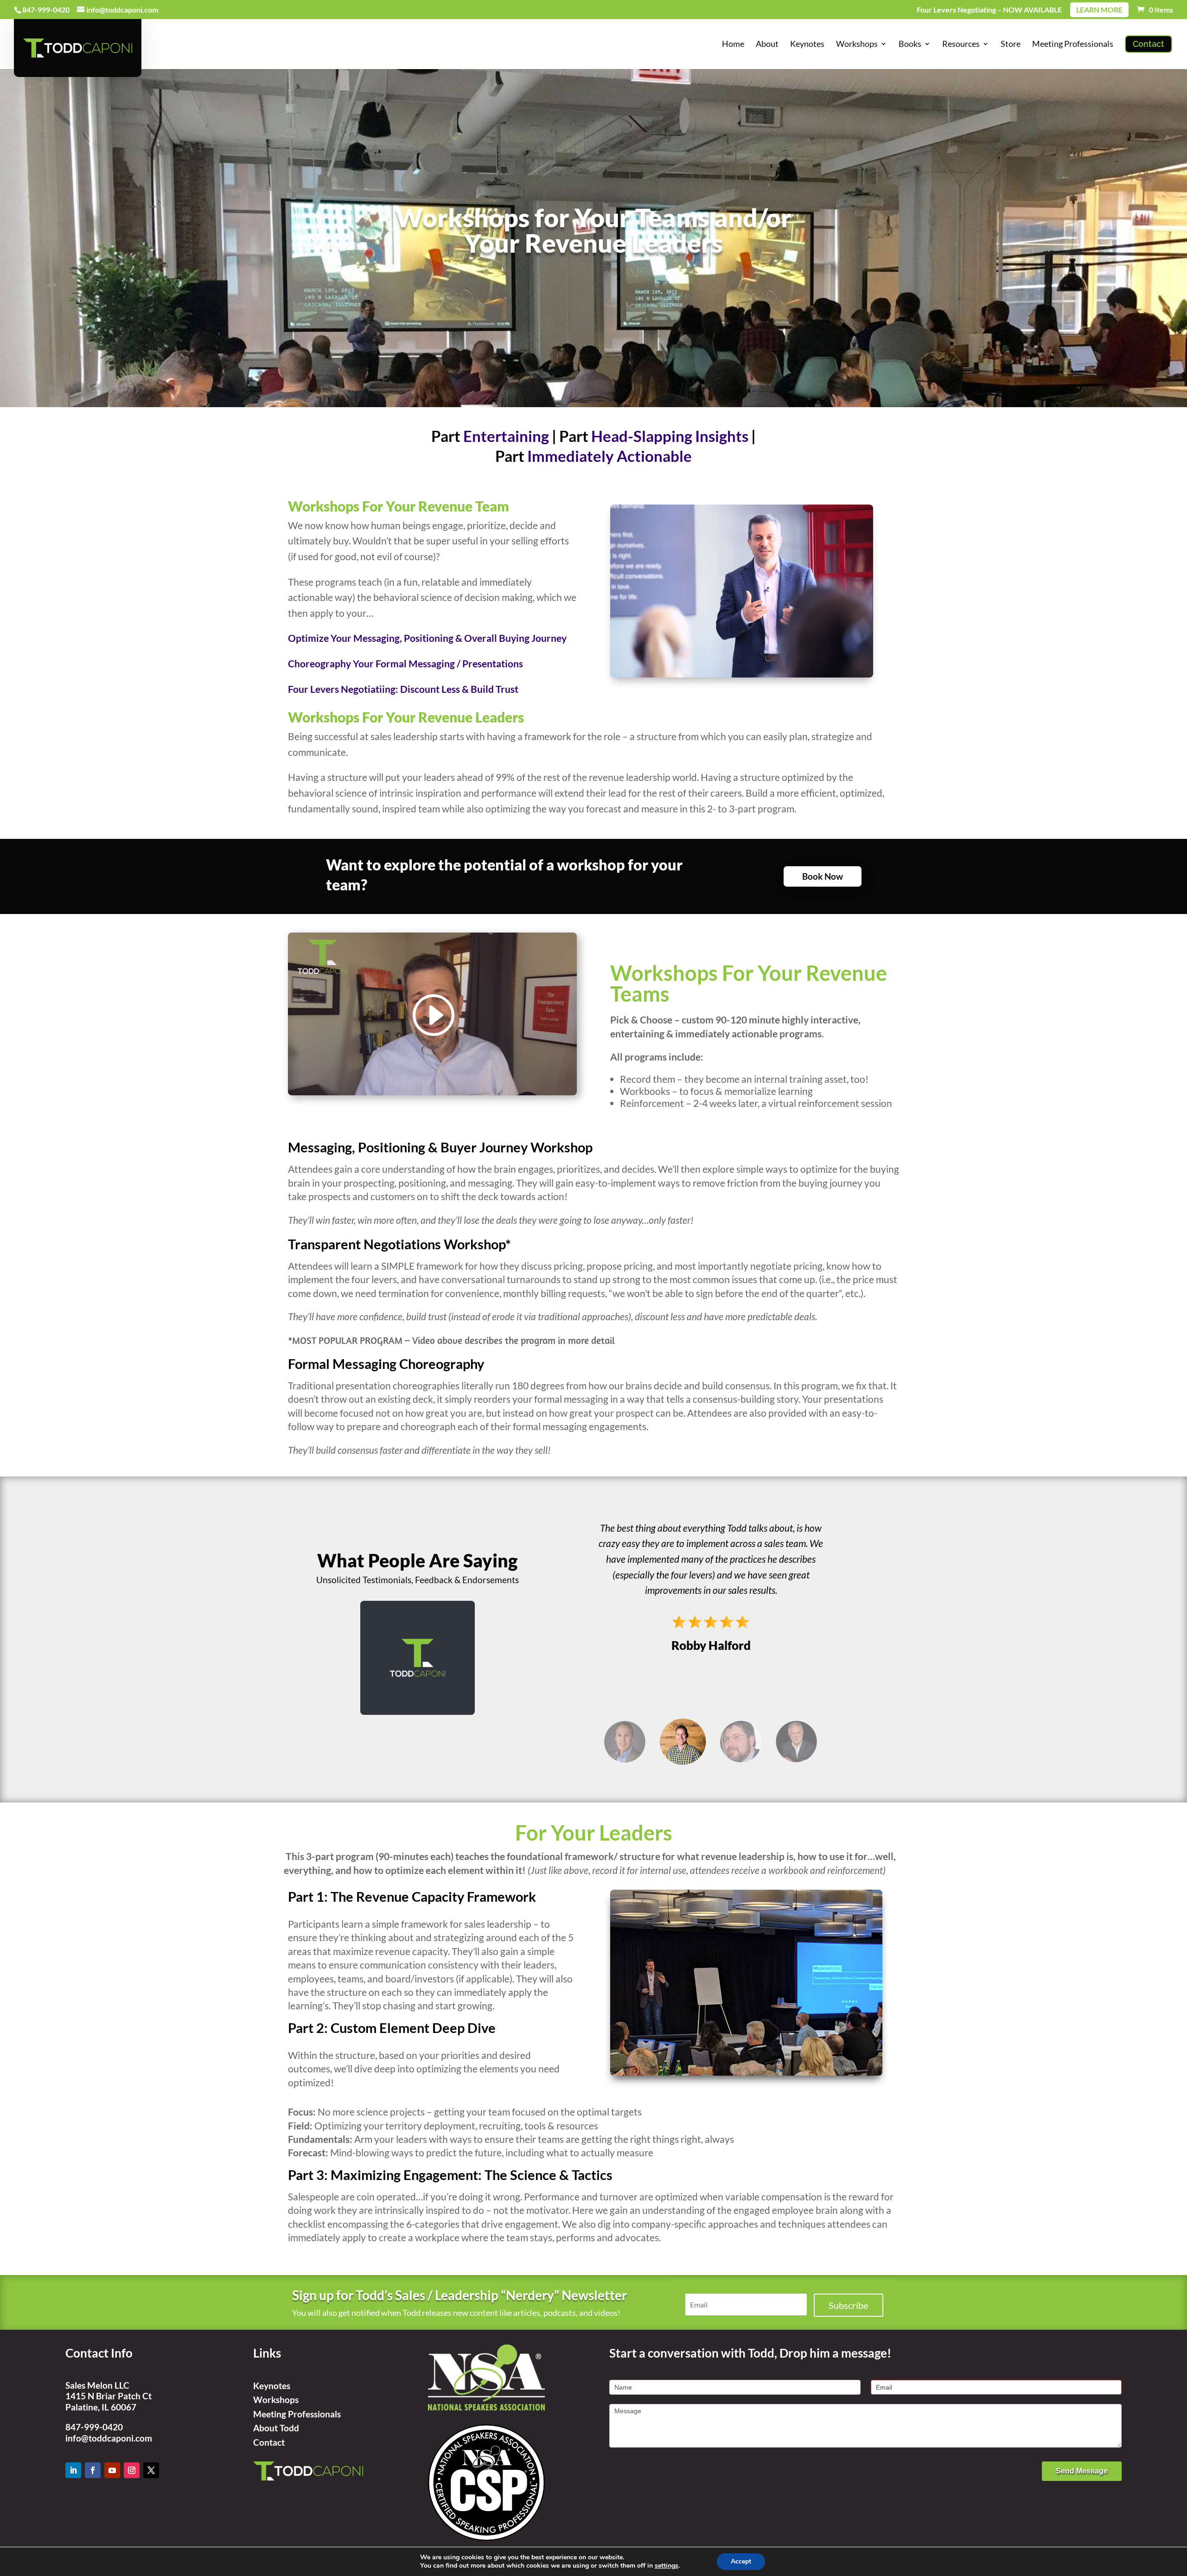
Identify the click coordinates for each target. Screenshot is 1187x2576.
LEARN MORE (1099, 10)
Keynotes (272, 2386)
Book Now (823, 876)
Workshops (276, 2400)
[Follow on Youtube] (112, 2470)
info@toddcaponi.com (109, 2438)
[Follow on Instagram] (132, 2470)
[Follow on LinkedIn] (73, 2470)
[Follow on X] (151, 2470)
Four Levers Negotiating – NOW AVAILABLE (989, 10)
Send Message (1082, 2471)
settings (667, 2566)
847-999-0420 (94, 2427)
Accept (741, 2561)
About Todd (276, 2428)
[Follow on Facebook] (93, 2470)
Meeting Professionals (297, 2414)
